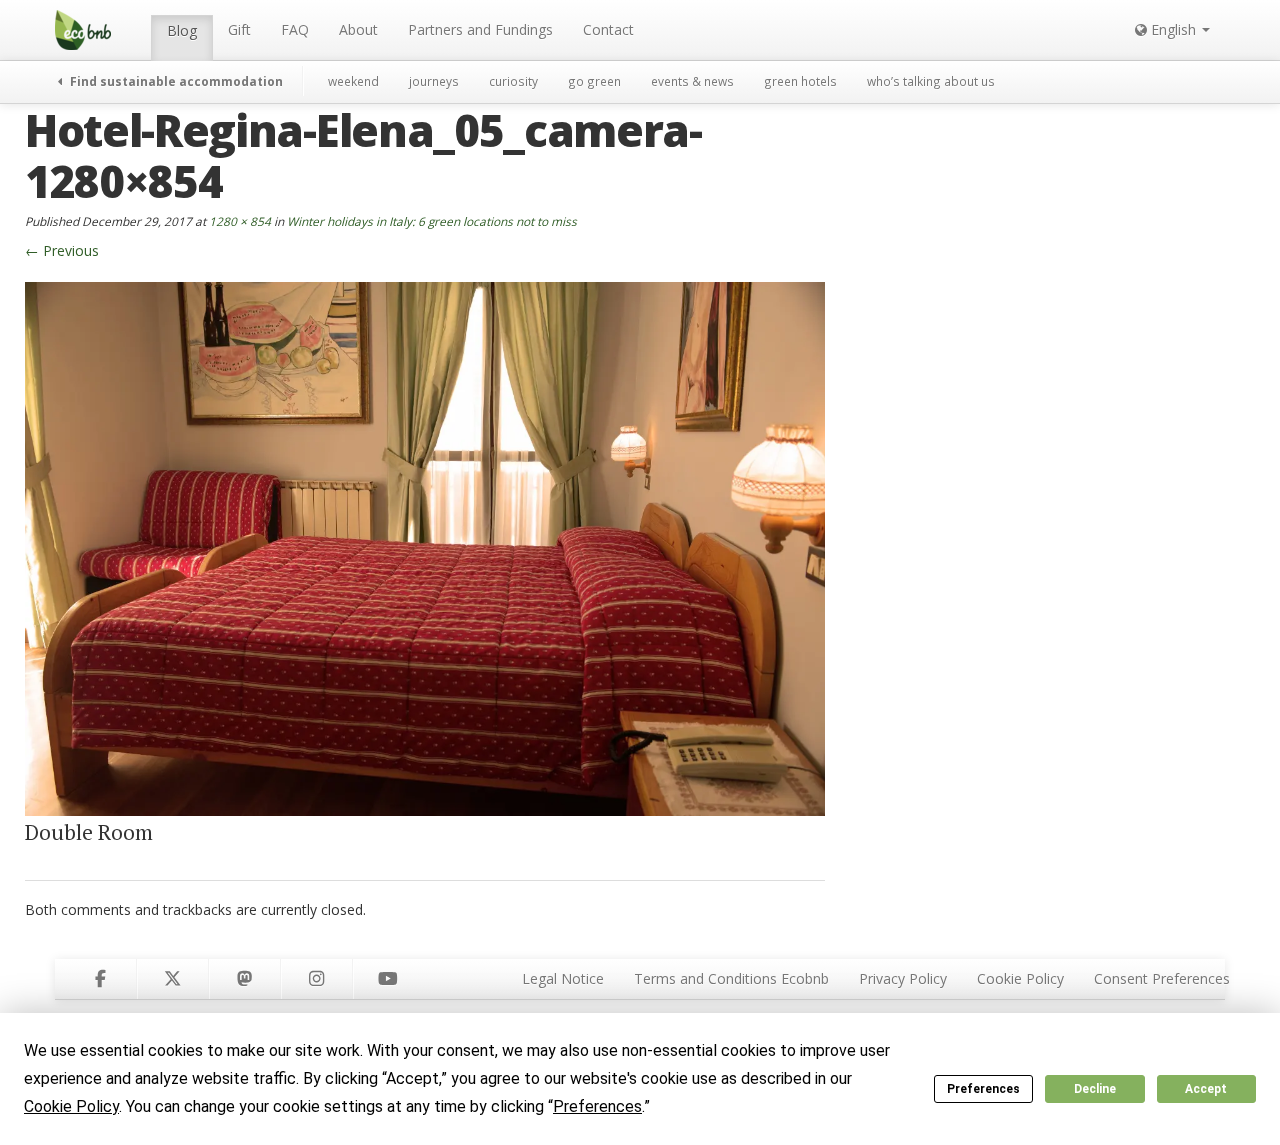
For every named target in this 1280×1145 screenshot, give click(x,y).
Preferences (983, 1089)
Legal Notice (563, 978)
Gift (239, 29)
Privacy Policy (903, 978)
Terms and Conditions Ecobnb (731, 978)
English (1173, 29)
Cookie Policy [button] (71, 1106)
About (358, 29)
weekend (353, 81)
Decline (1095, 1089)
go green (594, 81)
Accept (1206, 1089)
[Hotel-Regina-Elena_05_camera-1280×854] (425, 547)
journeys (434, 81)
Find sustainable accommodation (175, 81)
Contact (608, 29)
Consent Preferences (1162, 978)
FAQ (295, 29)
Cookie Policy (1020, 978)
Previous (62, 250)
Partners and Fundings (480, 29)
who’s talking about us (931, 81)
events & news (692, 81)
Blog (182, 30)
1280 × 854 (240, 221)
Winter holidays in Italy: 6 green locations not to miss (432, 221)
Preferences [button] (597, 1106)
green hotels (800, 81)
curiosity (513, 81)
